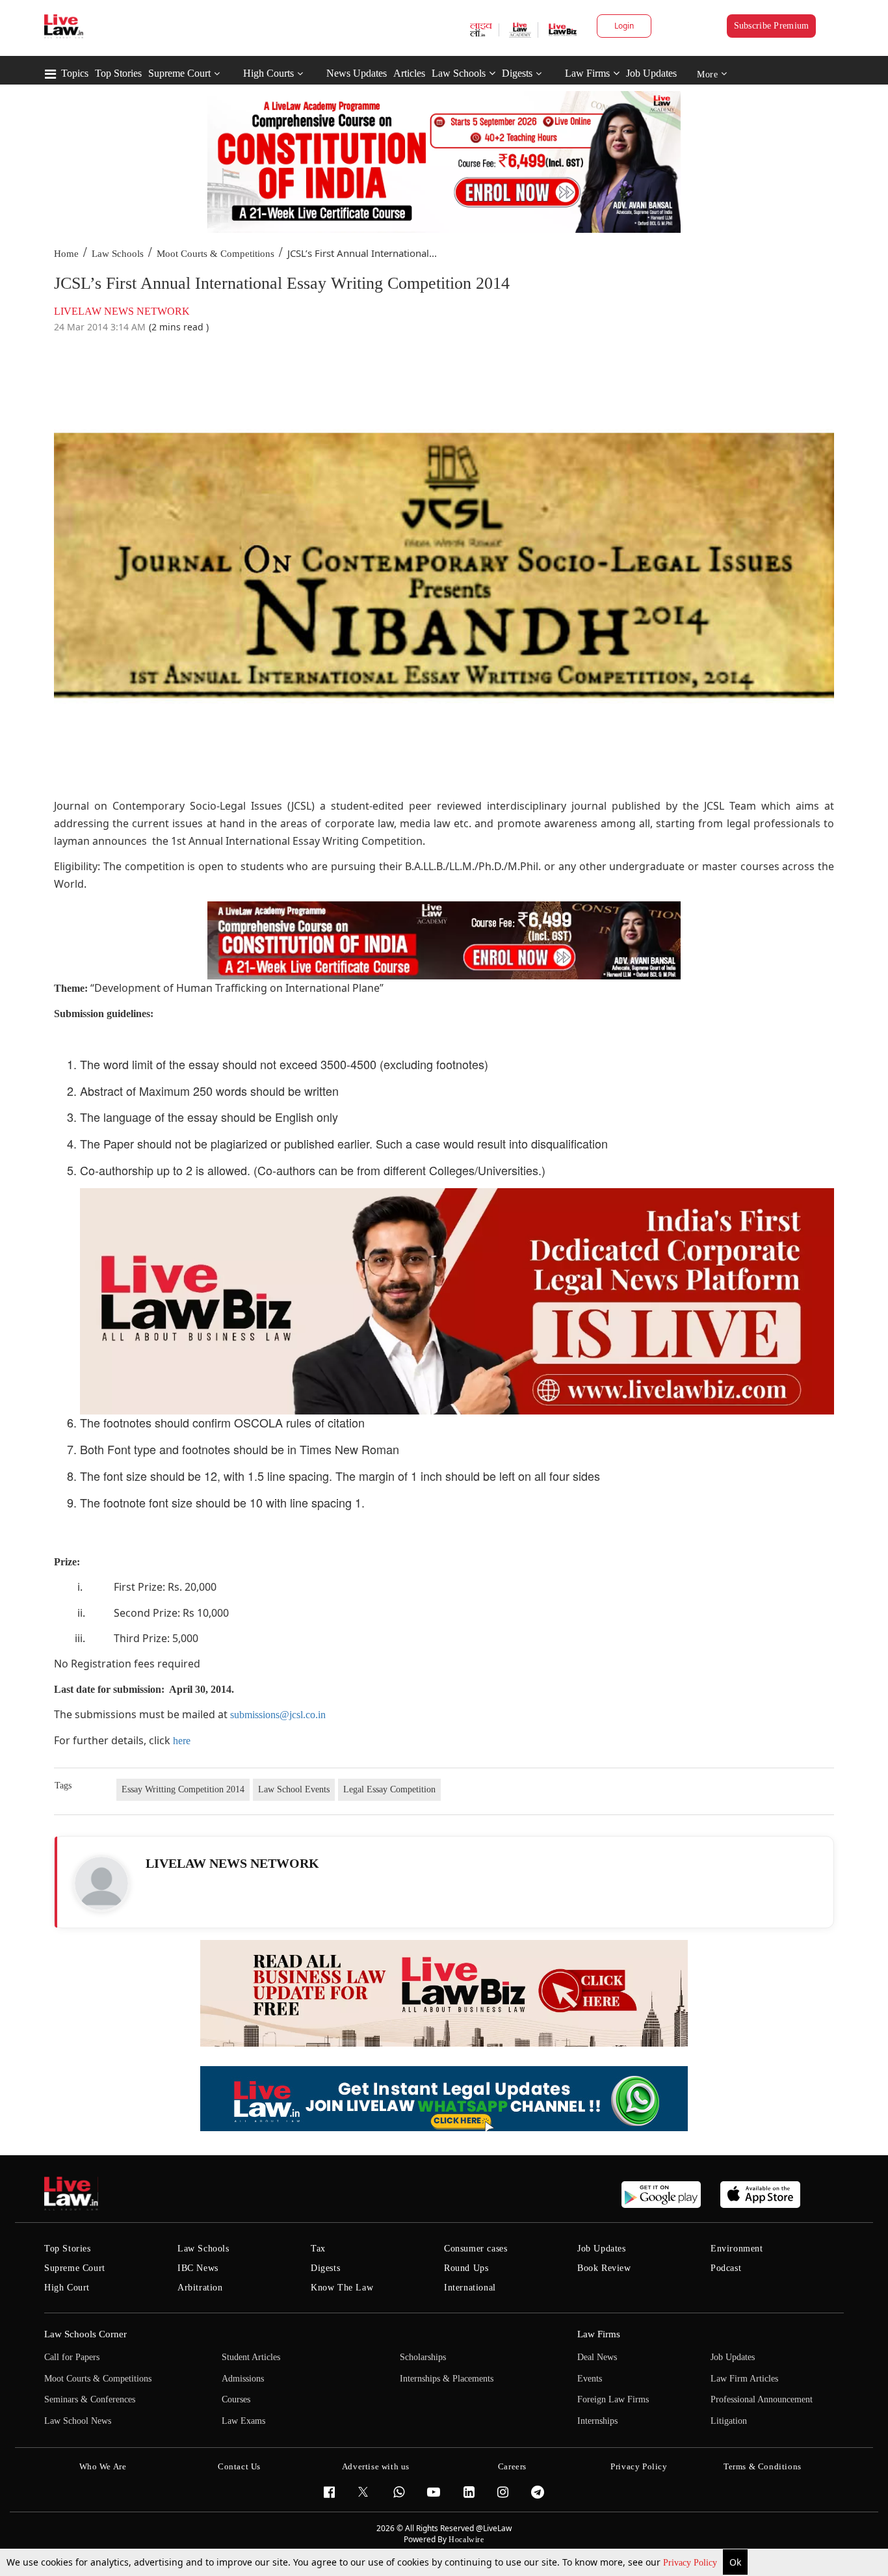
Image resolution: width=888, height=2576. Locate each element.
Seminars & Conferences (90, 2399)
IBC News (198, 2268)
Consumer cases (476, 2249)
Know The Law (342, 2288)
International (470, 2288)
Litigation (729, 2421)
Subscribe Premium (772, 26)
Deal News (597, 2357)
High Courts (268, 73)
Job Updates (651, 73)
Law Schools (459, 73)
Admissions (243, 2379)
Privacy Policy (691, 2563)
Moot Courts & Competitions (215, 254)
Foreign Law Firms (613, 2399)
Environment (737, 2249)
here (182, 1741)
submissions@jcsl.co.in (278, 1715)
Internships (597, 2421)
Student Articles (251, 2357)
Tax (318, 2249)
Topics (75, 73)
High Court (67, 2288)
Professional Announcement (762, 2399)
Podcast (726, 2268)
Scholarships (423, 2357)
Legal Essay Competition (389, 1789)
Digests (517, 73)
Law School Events (294, 1789)
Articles (409, 73)
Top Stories (118, 73)
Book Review (604, 2268)
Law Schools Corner (85, 2334)
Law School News (78, 2421)
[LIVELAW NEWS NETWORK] (101, 1883)
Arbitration (200, 2288)
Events (590, 2379)
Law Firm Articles (744, 2379)
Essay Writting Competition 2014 (183, 1789)
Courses (236, 2399)
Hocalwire (466, 2540)
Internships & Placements (447, 2379)
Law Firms (587, 73)
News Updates (357, 73)
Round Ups (466, 2268)
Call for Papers (72, 2357)
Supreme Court (179, 73)
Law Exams (243, 2421)
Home (66, 254)
